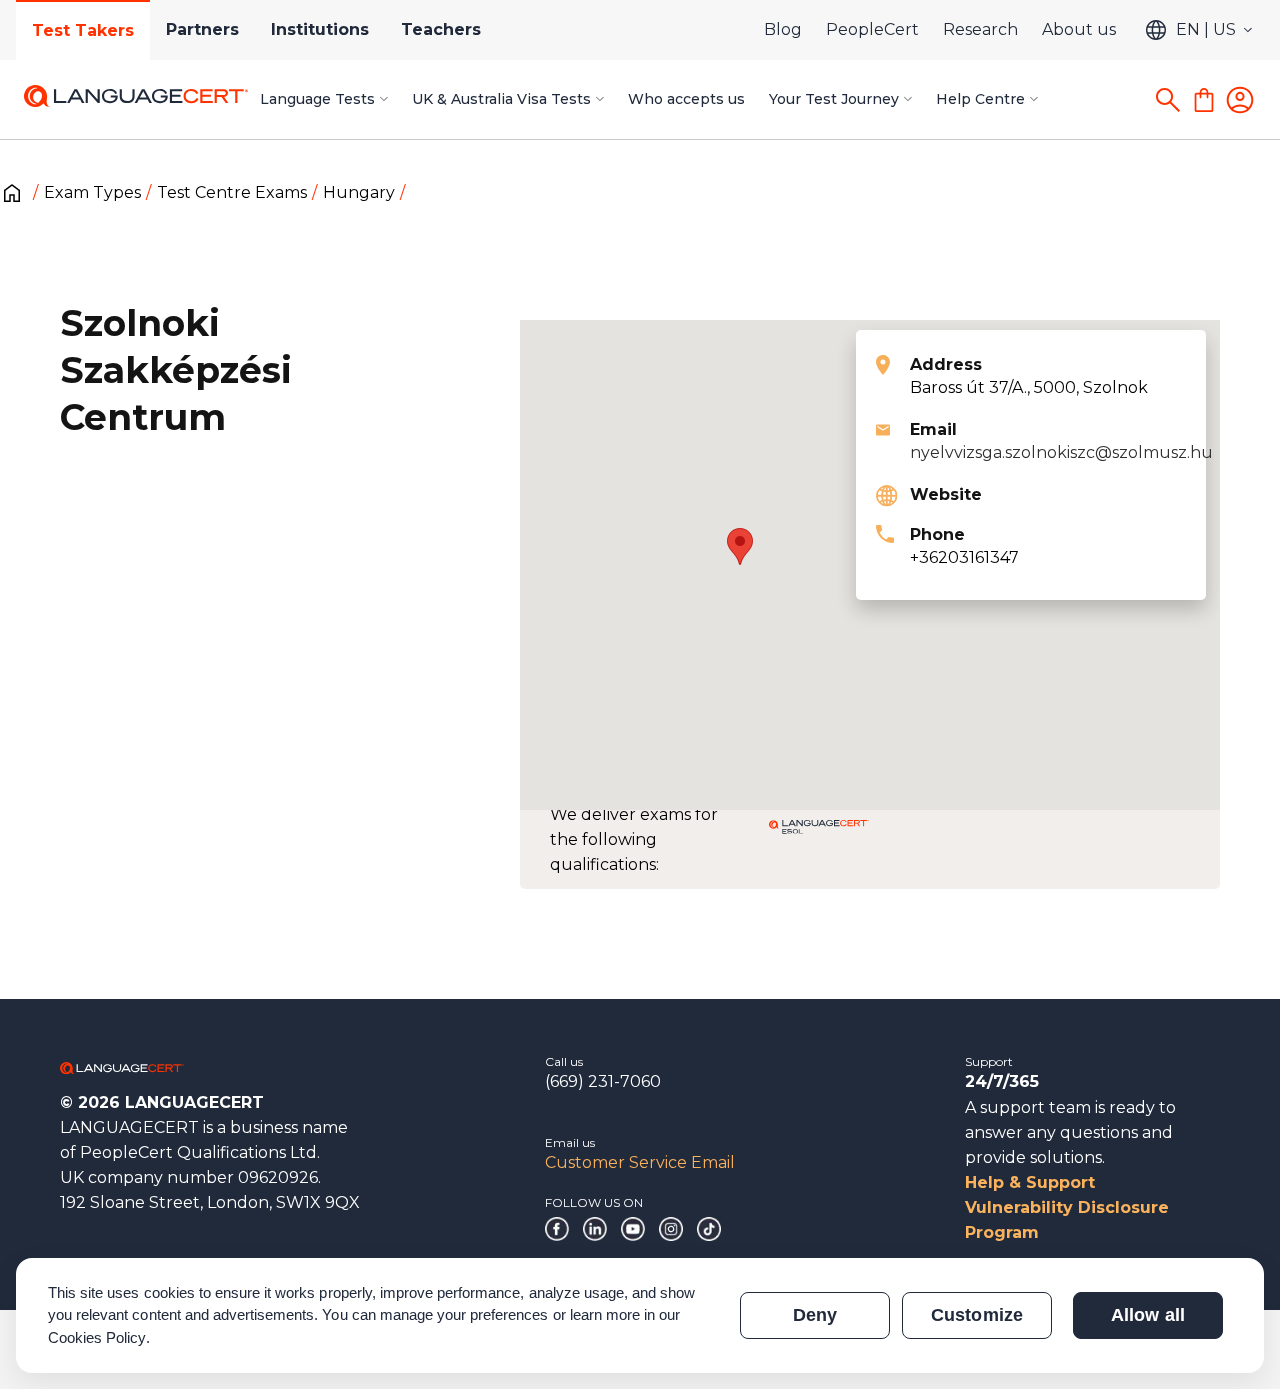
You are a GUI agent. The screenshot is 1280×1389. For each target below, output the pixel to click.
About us (1079, 29)
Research (980, 29)
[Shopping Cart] (1204, 100)
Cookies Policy (97, 1337)
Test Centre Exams (232, 192)
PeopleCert (872, 29)
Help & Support (1030, 1182)
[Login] (1240, 100)
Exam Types (92, 192)
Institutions (320, 29)
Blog (783, 29)
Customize (976, 1315)
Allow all (1147, 1315)
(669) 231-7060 (603, 1081)
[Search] (1168, 100)
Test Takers (83, 30)
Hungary (359, 192)
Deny (815, 1315)
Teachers (441, 29)
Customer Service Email (640, 1162)
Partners (202, 29)
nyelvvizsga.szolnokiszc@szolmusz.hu (1061, 452)
